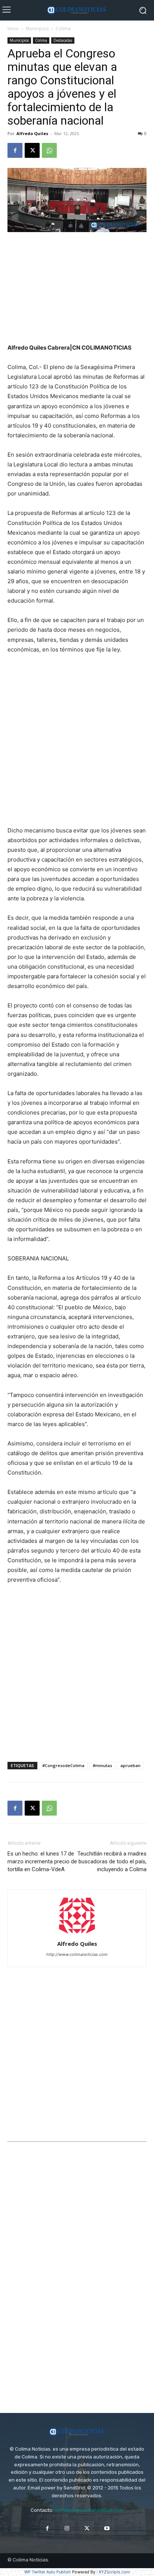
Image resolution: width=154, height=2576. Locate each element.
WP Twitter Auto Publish (48, 2572)
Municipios (37, 29)
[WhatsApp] (49, 150)
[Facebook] (15, 150)
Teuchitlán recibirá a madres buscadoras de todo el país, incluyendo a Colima (112, 1861)
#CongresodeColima (63, 1765)
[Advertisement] (77, 288)
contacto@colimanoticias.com (89, 2510)
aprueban (130, 1765)
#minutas (102, 1765)
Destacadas (63, 40)
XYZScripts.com (114, 2572)
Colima (63, 29)
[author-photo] (77, 1933)
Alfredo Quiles (32, 133)
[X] (32, 150)
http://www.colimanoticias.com (77, 1954)
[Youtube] (107, 2528)
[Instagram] (67, 2528)
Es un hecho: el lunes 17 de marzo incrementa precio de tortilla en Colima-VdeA (42, 1861)
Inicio (13, 29)
